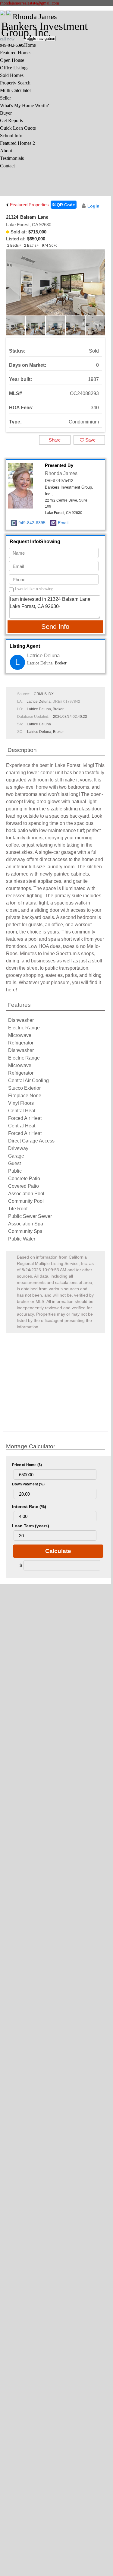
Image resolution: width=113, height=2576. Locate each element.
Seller (5, 98)
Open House (12, 60)
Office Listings (14, 68)
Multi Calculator (16, 90)
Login (93, 206)
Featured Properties (29, 205)
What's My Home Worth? (24, 105)
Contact (7, 166)
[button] (99, 287)
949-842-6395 (32, 523)
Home (30, 45)
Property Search (15, 83)
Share (55, 440)
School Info (11, 136)
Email (63, 523)
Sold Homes (12, 75)
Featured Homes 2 (17, 143)
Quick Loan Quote (18, 128)
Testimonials (12, 158)
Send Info (55, 627)
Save (90, 440)
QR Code (65, 205)
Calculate (58, 1551)
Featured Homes (16, 53)
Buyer (6, 113)
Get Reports (11, 120)
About (6, 151)
